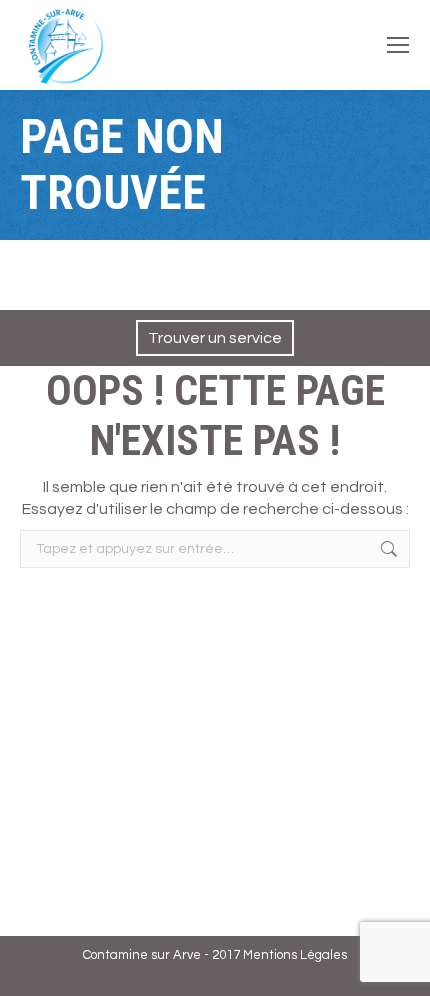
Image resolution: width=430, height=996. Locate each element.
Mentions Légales (295, 955)
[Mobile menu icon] (398, 45)
